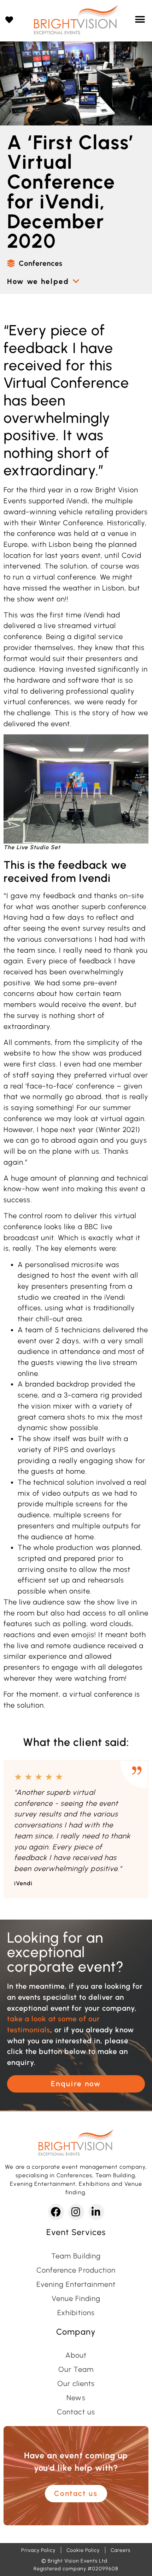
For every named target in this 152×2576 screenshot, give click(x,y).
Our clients (76, 2384)
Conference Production (76, 2270)
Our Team (76, 2369)
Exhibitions (76, 2313)
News (76, 2398)
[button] (140, 20)
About (76, 2355)
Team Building (76, 2256)
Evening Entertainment (76, 2284)
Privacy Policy (38, 2550)
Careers (121, 2550)
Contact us (76, 2412)
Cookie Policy (83, 2550)
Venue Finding (76, 2298)
